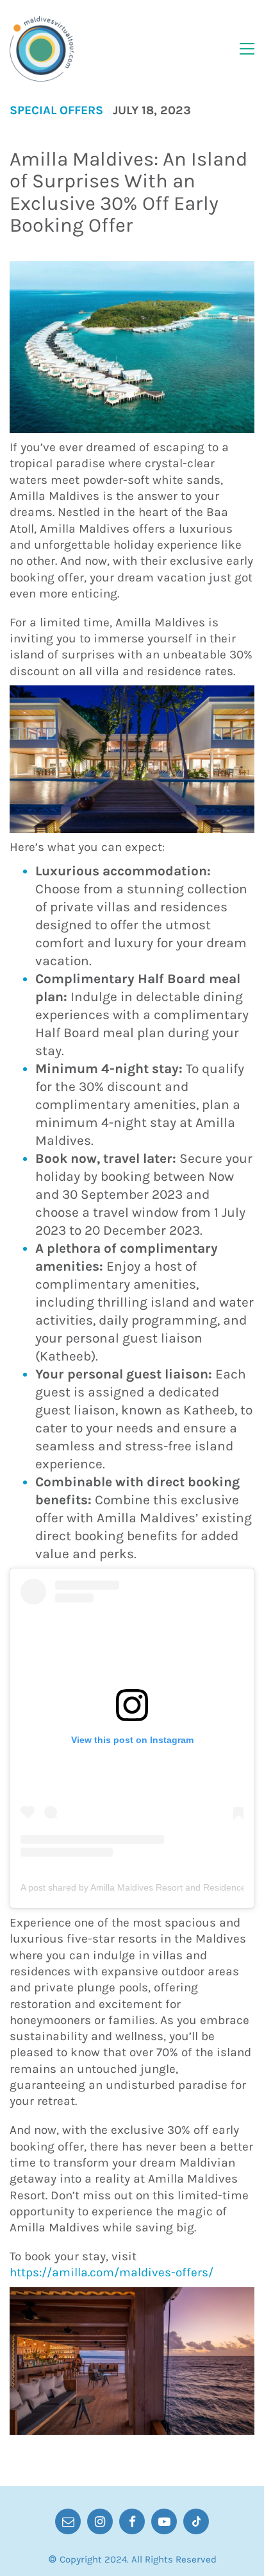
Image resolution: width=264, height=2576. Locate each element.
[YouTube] (164, 2521)
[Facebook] (132, 2521)
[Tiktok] (196, 2521)
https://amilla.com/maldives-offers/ (111, 2272)
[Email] (68, 2521)
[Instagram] (100, 2521)
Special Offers (56, 111)
